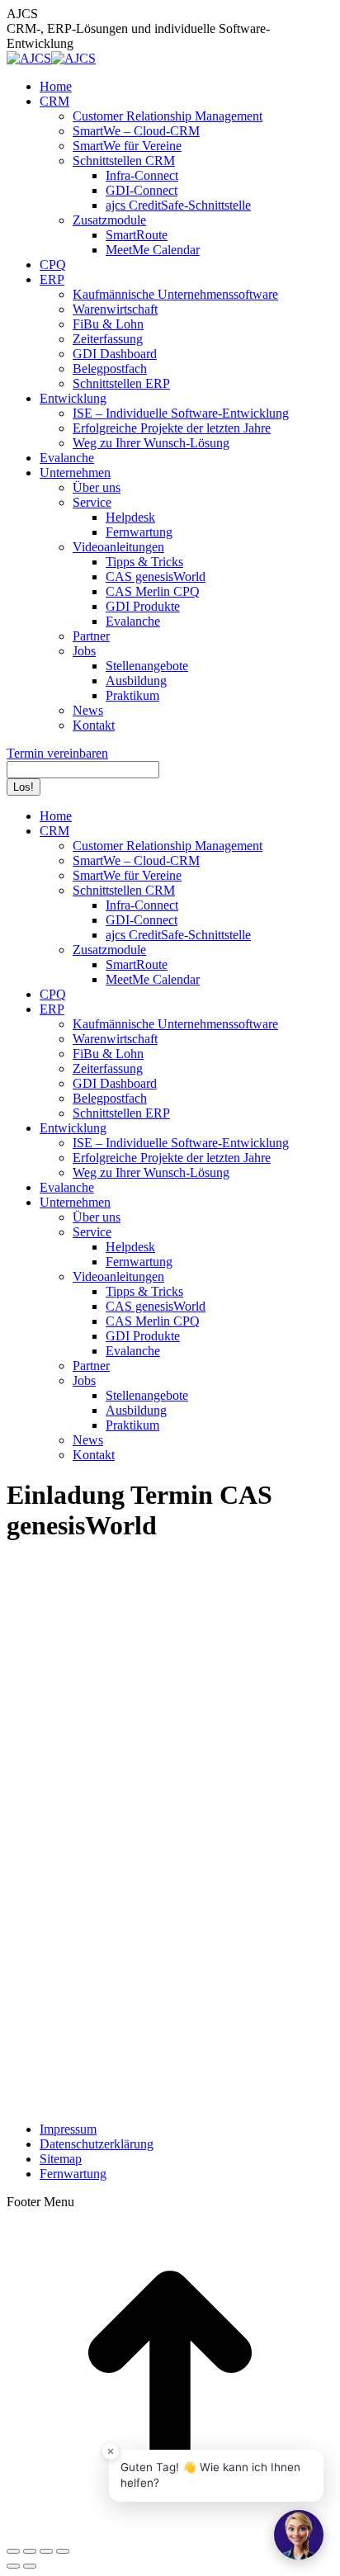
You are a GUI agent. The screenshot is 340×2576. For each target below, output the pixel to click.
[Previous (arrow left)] (13, 2566)
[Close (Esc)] (13, 2551)
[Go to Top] (170, 2532)
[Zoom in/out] (63, 2551)
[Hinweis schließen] (111, 2451)
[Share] (30, 2551)
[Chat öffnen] (299, 2535)
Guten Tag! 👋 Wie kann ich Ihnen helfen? (210, 2475)
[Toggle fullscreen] (46, 2551)
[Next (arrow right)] (30, 2566)
